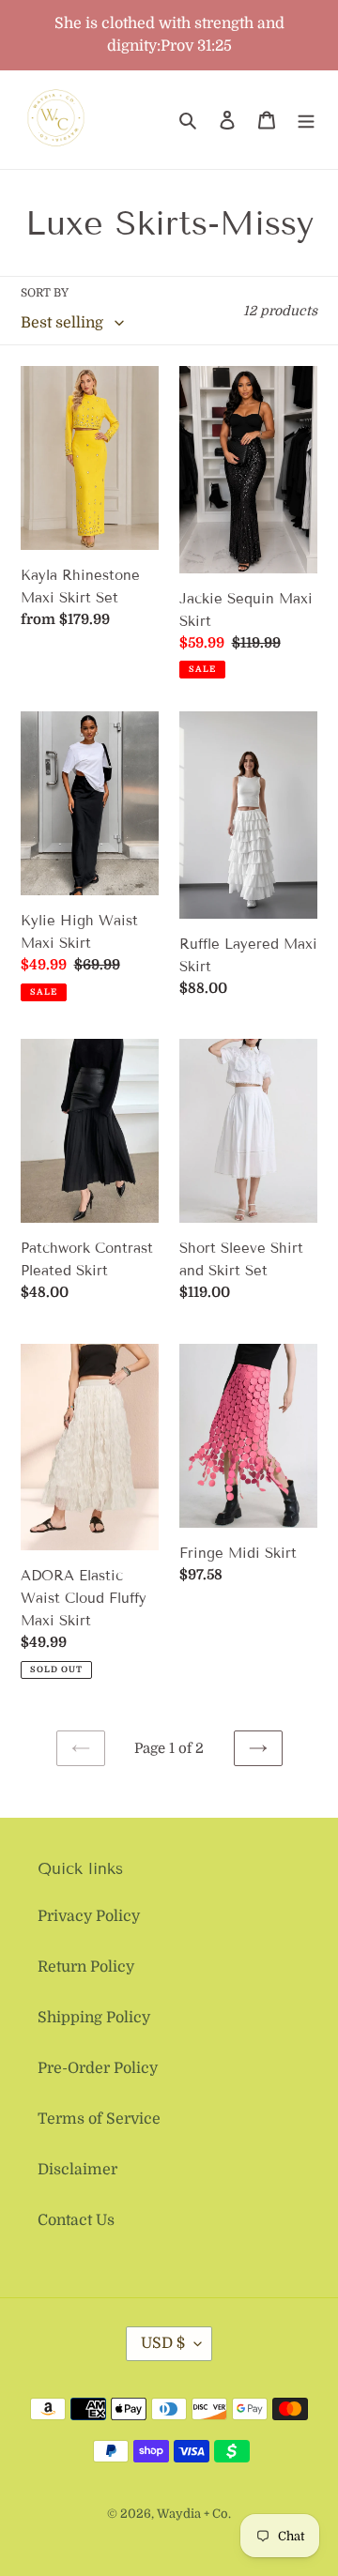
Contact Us (76, 2220)
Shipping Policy (94, 2018)
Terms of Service (99, 2119)
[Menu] (306, 120)
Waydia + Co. (194, 2514)
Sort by (45, 293)
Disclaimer (77, 2170)
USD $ (163, 2343)
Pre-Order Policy (98, 2068)
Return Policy (86, 1967)
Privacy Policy (89, 1916)
